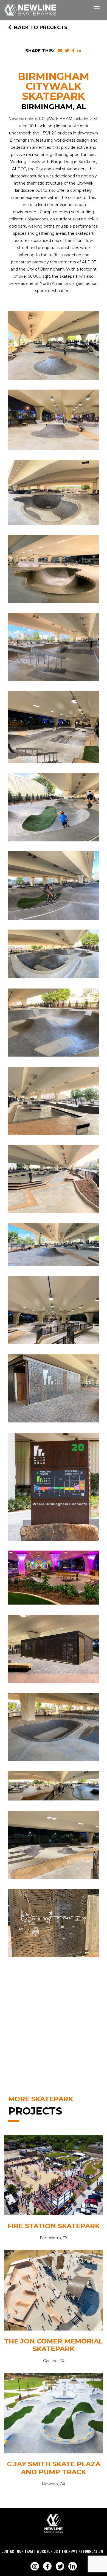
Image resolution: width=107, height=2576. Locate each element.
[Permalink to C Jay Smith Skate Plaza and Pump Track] (54, 2414)
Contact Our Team (17, 2551)
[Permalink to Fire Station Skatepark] (54, 2176)
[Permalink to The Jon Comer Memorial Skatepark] (54, 2292)
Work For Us (47, 2551)
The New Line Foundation (82, 2551)
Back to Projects (41, 28)
